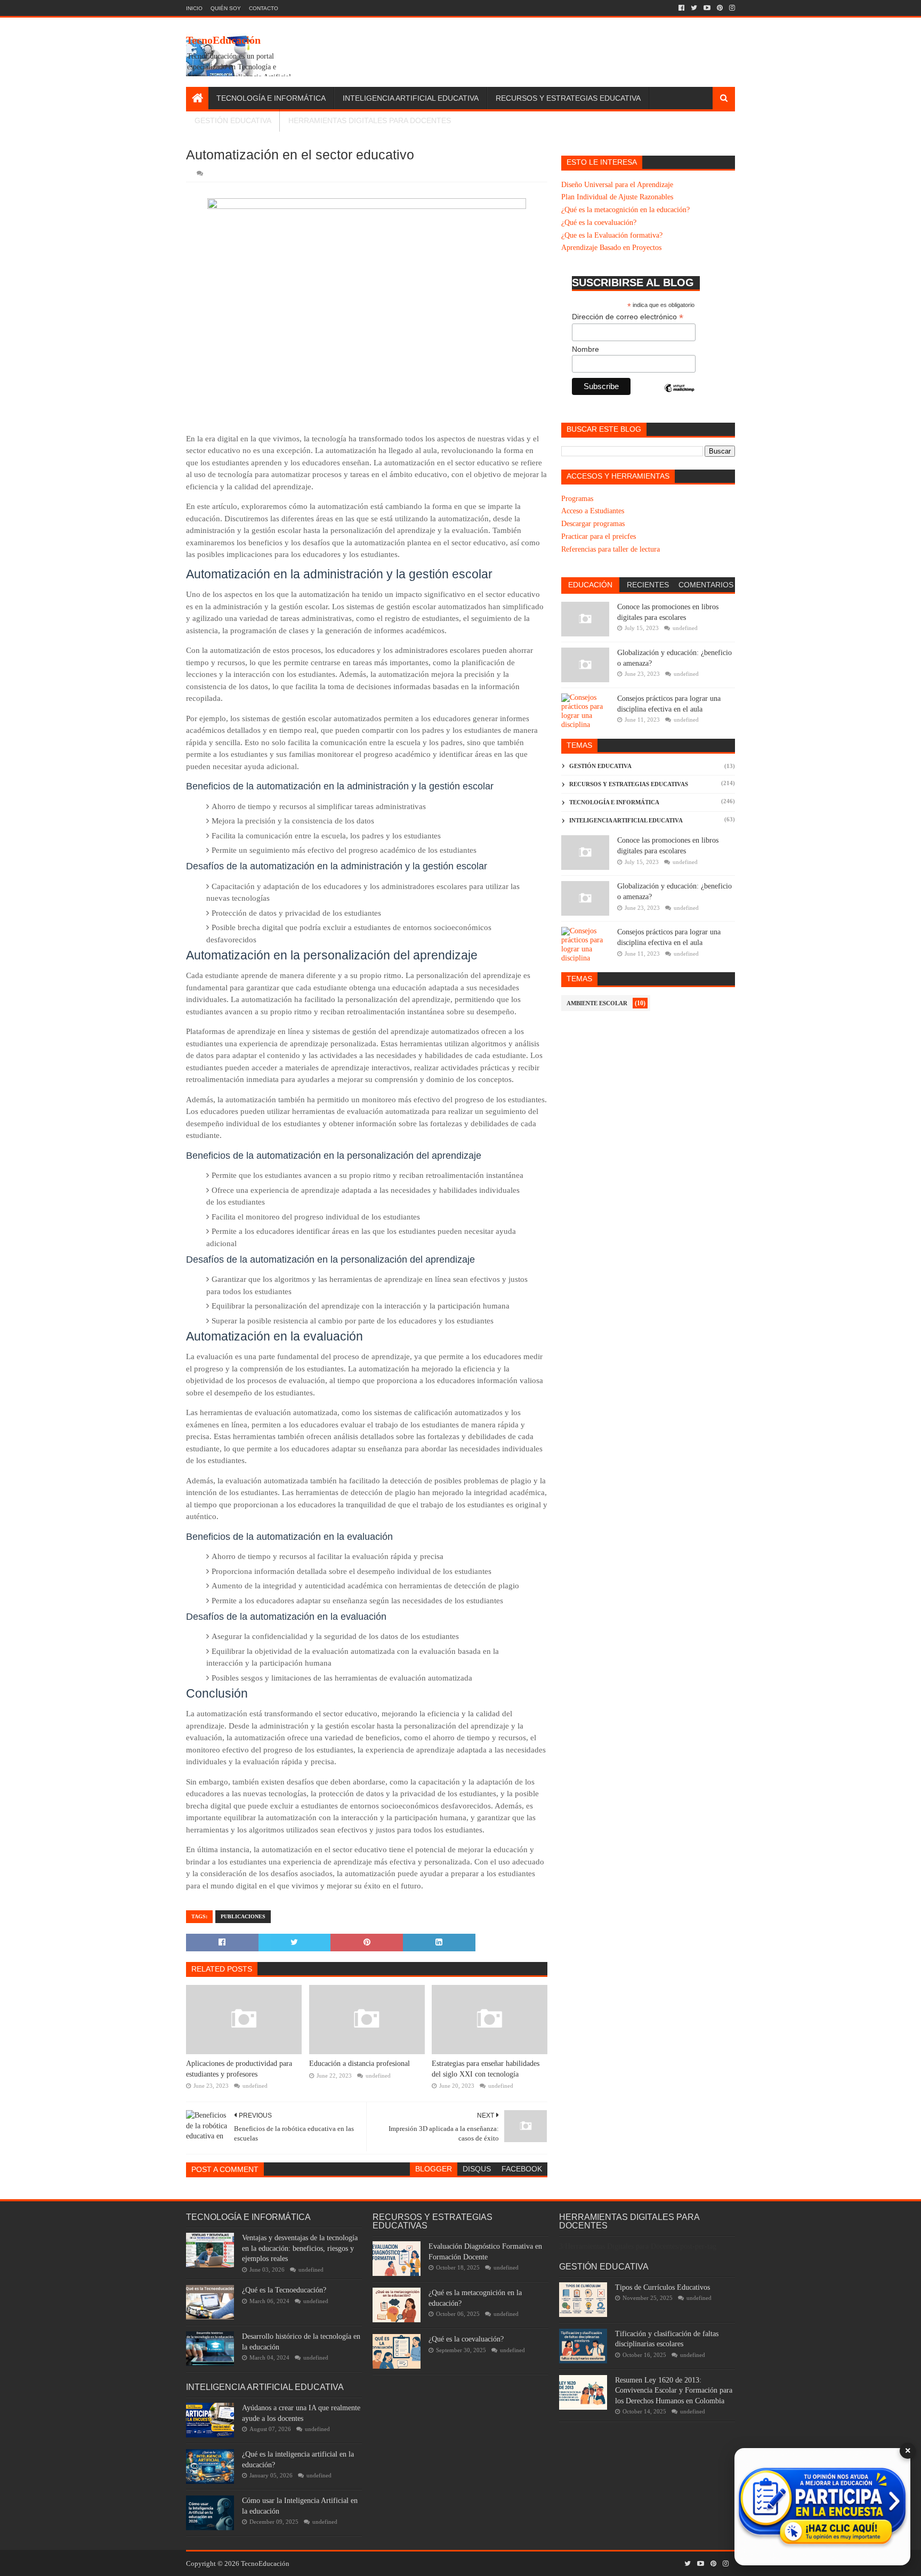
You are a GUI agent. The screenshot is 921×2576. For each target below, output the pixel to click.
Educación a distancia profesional (359, 2064)
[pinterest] (720, 8)
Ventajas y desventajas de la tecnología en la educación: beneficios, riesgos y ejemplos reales (300, 2248)
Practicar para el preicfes (599, 536)
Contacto (264, 8)
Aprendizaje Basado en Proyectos (611, 248)
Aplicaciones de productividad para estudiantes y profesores (239, 2069)
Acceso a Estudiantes (593, 511)
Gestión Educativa (233, 120)
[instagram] (731, 8)
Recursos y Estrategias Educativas (629, 784)
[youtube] (707, 8)
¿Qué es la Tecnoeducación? (284, 2290)
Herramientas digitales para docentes (370, 120)
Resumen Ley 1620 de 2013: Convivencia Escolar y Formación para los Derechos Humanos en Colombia (674, 2391)
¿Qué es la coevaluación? (599, 223)
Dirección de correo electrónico (628, 317)
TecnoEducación (223, 40)
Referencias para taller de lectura (611, 549)
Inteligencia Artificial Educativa (411, 98)
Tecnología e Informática (271, 98)
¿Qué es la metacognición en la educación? (625, 210)
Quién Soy (226, 8)
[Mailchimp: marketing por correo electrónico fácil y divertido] (680, 397)
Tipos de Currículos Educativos (663, 2287)
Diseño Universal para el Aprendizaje (617, 185)
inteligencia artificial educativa (626, 820)
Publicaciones (243, 1916)
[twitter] (694, 8)
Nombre (585, 349)
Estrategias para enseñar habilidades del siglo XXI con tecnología (486, 2069)
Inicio (194, 8)
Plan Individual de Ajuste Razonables (617, 197)
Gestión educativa (600, 766)
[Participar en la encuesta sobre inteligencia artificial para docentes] (822, 2507)
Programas (577, 499)
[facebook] (681, 8)
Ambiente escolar (597, 1003)
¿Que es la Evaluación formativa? (612, 235)
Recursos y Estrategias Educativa (568, 98)
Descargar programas (593, 524)
